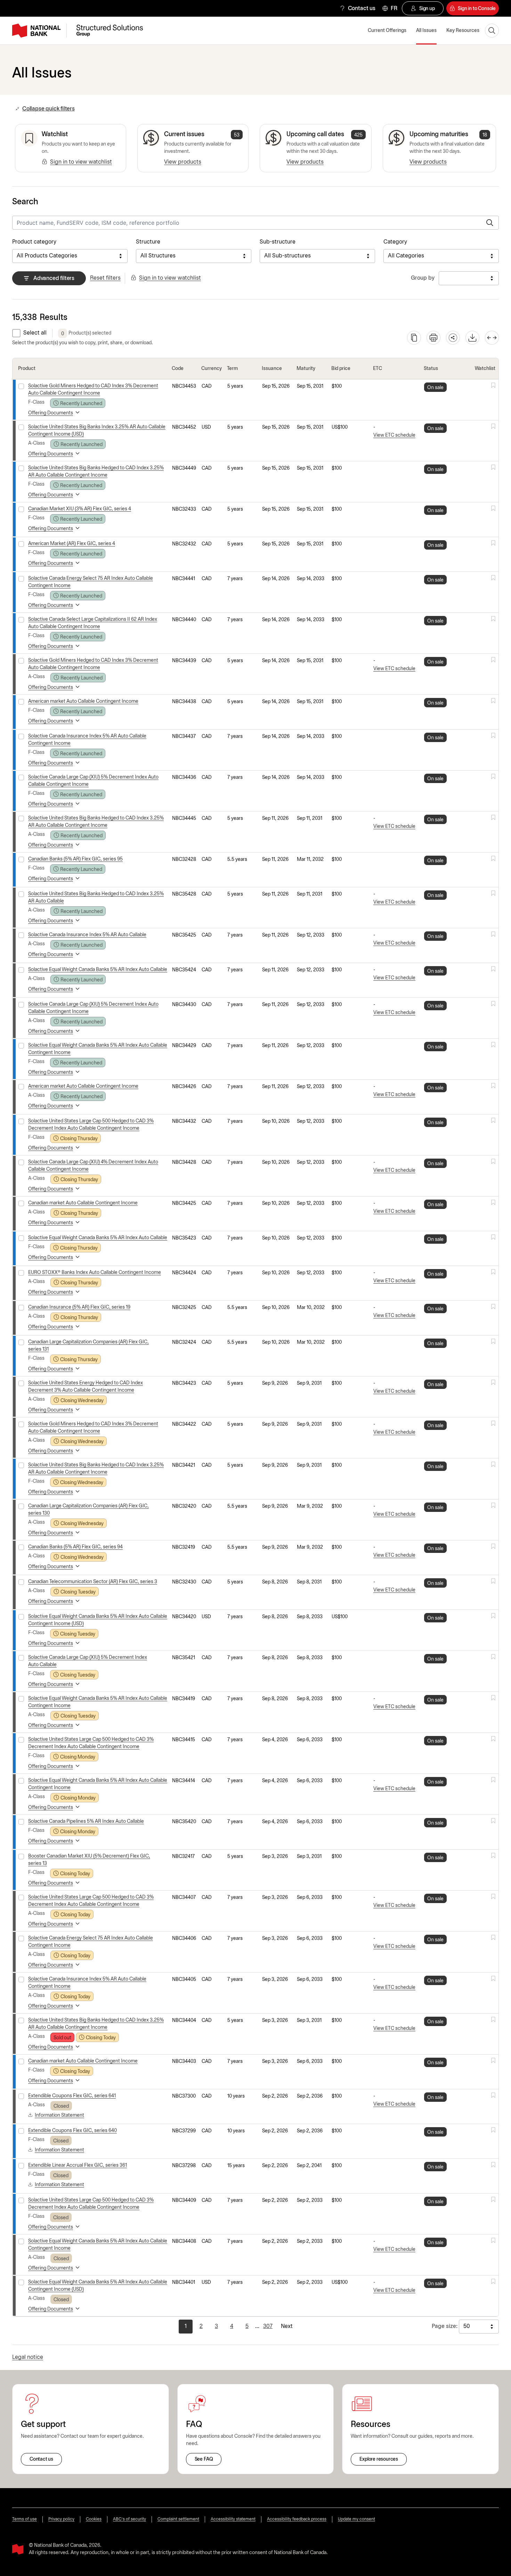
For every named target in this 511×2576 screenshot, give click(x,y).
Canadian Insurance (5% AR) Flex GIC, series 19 (79, 1307)
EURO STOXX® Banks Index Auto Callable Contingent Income (95, 1273)
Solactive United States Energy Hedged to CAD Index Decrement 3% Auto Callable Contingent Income (86, 1387)
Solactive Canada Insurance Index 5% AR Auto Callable (87, 935)
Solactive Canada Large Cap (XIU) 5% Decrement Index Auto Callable (88, 1661)
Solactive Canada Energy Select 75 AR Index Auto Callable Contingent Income (91, 582)
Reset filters (105, 278)
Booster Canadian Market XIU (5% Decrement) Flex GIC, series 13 (89, 1860)
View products (183, 162)
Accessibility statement (233, 2519)
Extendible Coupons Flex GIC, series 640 (72, 2131)
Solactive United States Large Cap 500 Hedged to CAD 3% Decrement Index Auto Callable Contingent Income (91, 1125)
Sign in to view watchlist (81, 162)
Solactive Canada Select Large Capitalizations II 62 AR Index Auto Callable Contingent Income (93, 623)
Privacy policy (61, 2519)
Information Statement (59, 2116)
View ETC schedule (394, 435)
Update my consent (356, 2519)
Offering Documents (51, 413)
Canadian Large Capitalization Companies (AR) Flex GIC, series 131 (88, 1346)
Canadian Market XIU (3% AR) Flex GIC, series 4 (80, 509)
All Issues (426, 31)
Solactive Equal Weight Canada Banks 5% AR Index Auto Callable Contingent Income (98, 1049)
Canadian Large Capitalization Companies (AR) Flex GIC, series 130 (88, 1510)
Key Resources (463, 31)
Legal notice (28, 2357)
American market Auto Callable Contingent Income (83, 702)
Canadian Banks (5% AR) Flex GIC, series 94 (75, 1547)
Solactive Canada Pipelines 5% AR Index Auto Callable (86, 1822)
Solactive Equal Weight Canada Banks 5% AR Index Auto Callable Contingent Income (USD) (98, 1620)
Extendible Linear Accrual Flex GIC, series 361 (78, 2166)
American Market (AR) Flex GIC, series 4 (72, 544)
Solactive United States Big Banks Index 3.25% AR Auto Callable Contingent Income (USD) (97, 431)
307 (268, 2326)
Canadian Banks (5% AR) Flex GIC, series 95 (75, 859)
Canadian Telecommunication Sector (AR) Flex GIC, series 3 (93, 1582)
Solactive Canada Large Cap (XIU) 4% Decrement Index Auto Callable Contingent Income (93, 1166)
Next (287, 2326)
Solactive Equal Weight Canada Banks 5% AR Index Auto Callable (98, 970)
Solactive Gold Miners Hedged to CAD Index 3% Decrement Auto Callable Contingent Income (93, 390)
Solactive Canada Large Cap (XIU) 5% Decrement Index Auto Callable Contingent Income (93, 781)
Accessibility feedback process (297, 2519)
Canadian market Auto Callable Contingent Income (83, 1203)
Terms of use (25, 2519)
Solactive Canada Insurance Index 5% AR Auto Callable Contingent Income (87, 740)
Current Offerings (387, 31)
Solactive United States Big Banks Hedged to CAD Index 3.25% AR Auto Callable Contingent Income (96, 472)
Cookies (94, 2519)
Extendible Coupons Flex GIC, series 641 (72, 2096)
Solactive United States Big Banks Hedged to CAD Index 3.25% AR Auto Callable (96, 898)
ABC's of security (129, 2519)
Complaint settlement (178, 2519)
